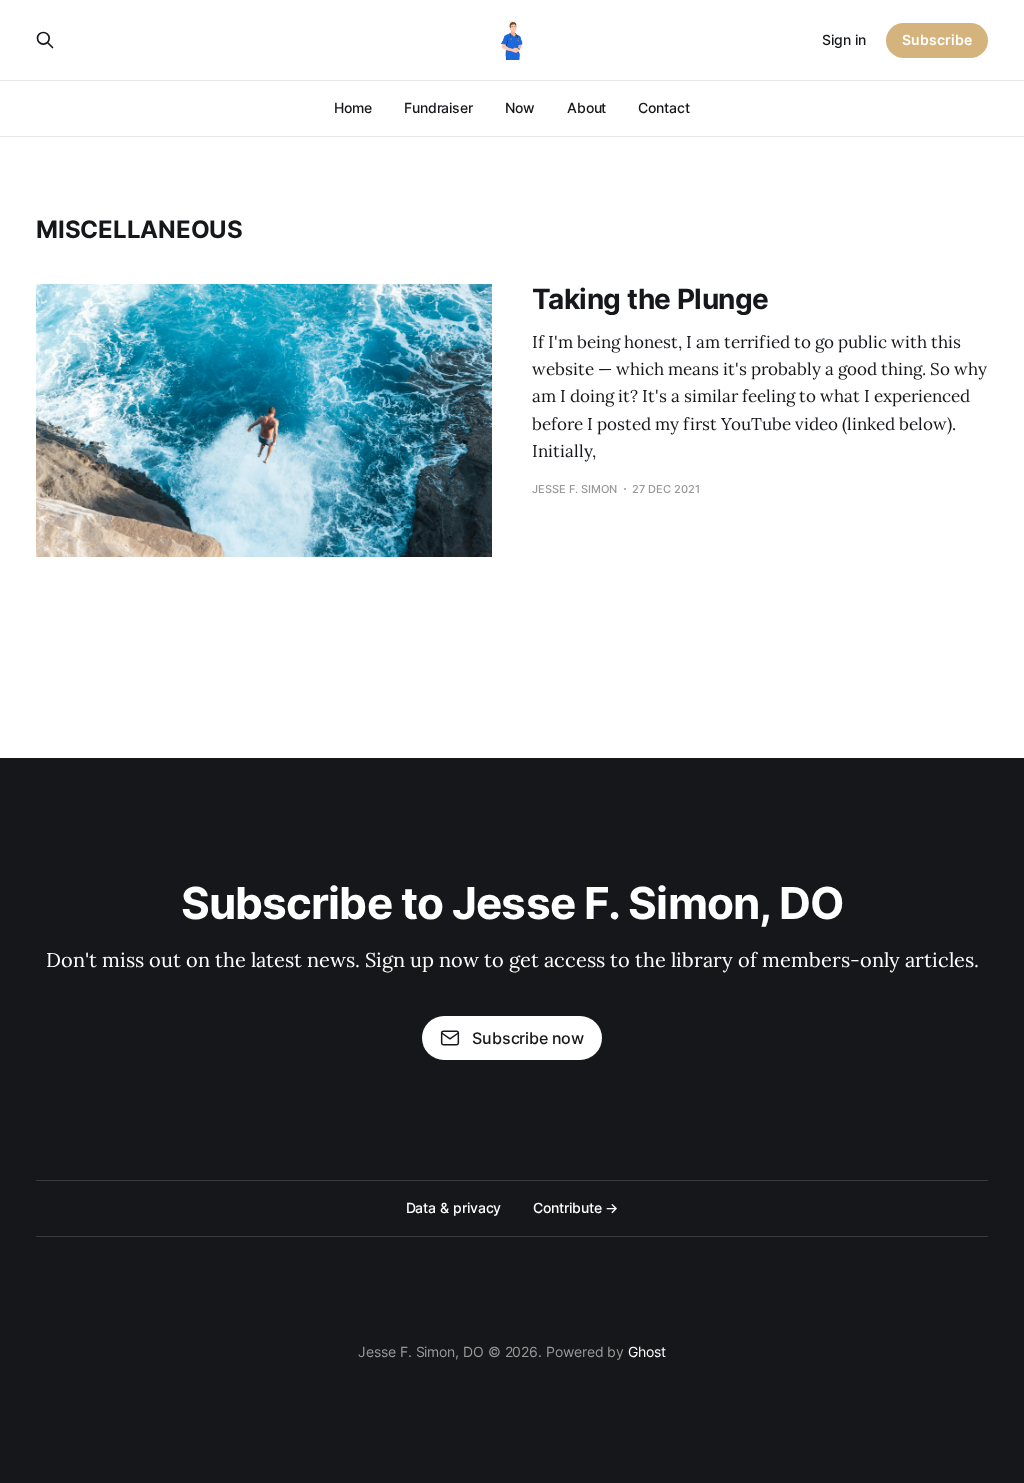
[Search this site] (45, 40)
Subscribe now (528, 1038)
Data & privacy (454, 1207)
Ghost (647, 1351)
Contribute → (575, 1207)
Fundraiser (438, 107)
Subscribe (937, 39)
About (587, 107)
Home (353, 107)
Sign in (844, 39)
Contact (663, 107)
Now (520, 107)
